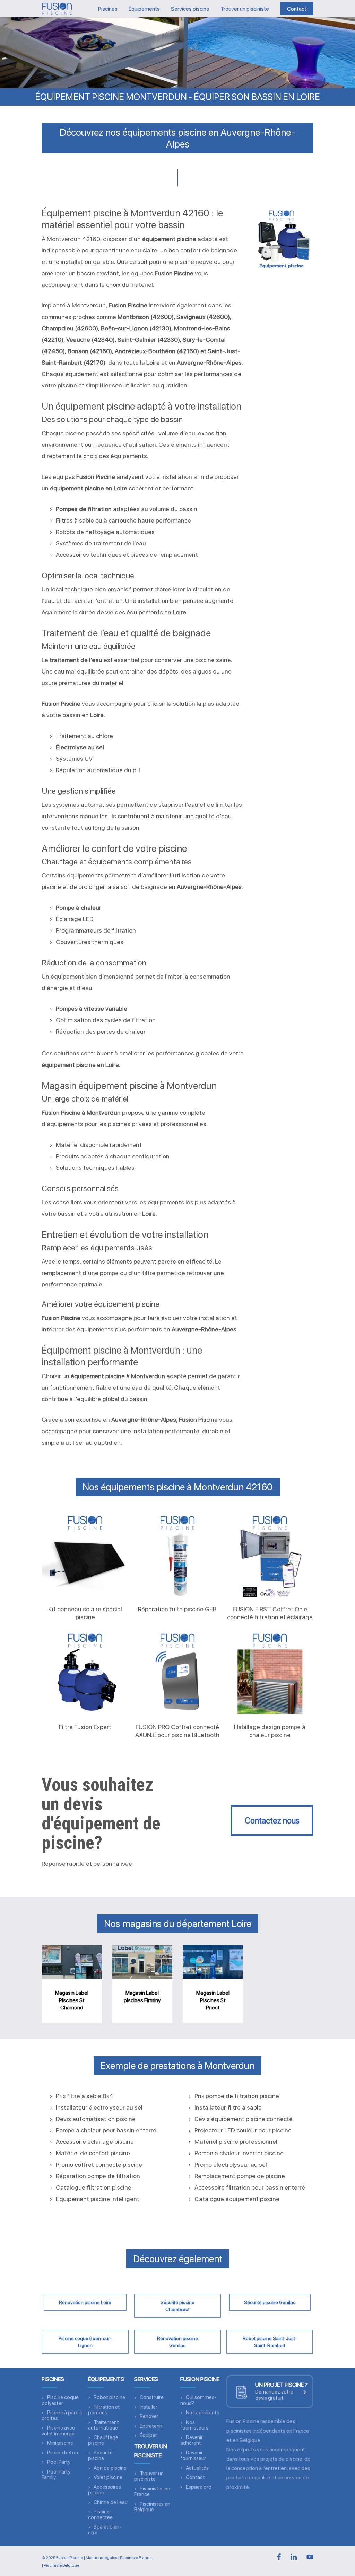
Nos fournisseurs (194, 2425)
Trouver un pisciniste (149, 2476)
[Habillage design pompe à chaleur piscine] (270, 1673)
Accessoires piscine (105, 2490)
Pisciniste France (136, 2558)
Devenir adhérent (192, 2440)
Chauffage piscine (103, 2440)
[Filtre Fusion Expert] (85, 1673)
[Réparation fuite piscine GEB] (178, 1555)
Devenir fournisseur (193, 2456)
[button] (272, 1820)
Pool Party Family (56, 2475)
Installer (149, 2407)
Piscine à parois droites (62, 2415)
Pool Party (59, 2462)
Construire (152, 2397)
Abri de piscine (110, 2468)
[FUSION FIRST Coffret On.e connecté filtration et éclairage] (270, 1555)
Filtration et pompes (104, 2410)
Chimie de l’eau (111, 2502)
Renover (149, 2416)
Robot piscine (109, 2397)
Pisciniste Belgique (61, 2565)
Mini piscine (60, 2443)
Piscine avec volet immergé (58, 2431)
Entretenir (151, 2426)
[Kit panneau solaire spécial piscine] (85, 1555)
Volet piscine (108, 2477)
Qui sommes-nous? (198, 2400)
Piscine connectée (100, 2515)
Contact (195, 2477)
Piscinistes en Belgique (152, 2507)
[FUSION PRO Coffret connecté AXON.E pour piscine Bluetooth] (178, 1673)
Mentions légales (101, 2558)
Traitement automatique (103, 2425)
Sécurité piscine (100, 2456)
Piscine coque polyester (60, 2400)
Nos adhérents (202, 2413)
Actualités (197, 2468)
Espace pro (199, 2487)
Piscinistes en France (152, 2492)
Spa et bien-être (105, 2530)
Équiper (148, 2435)
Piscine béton (63, 2453)
